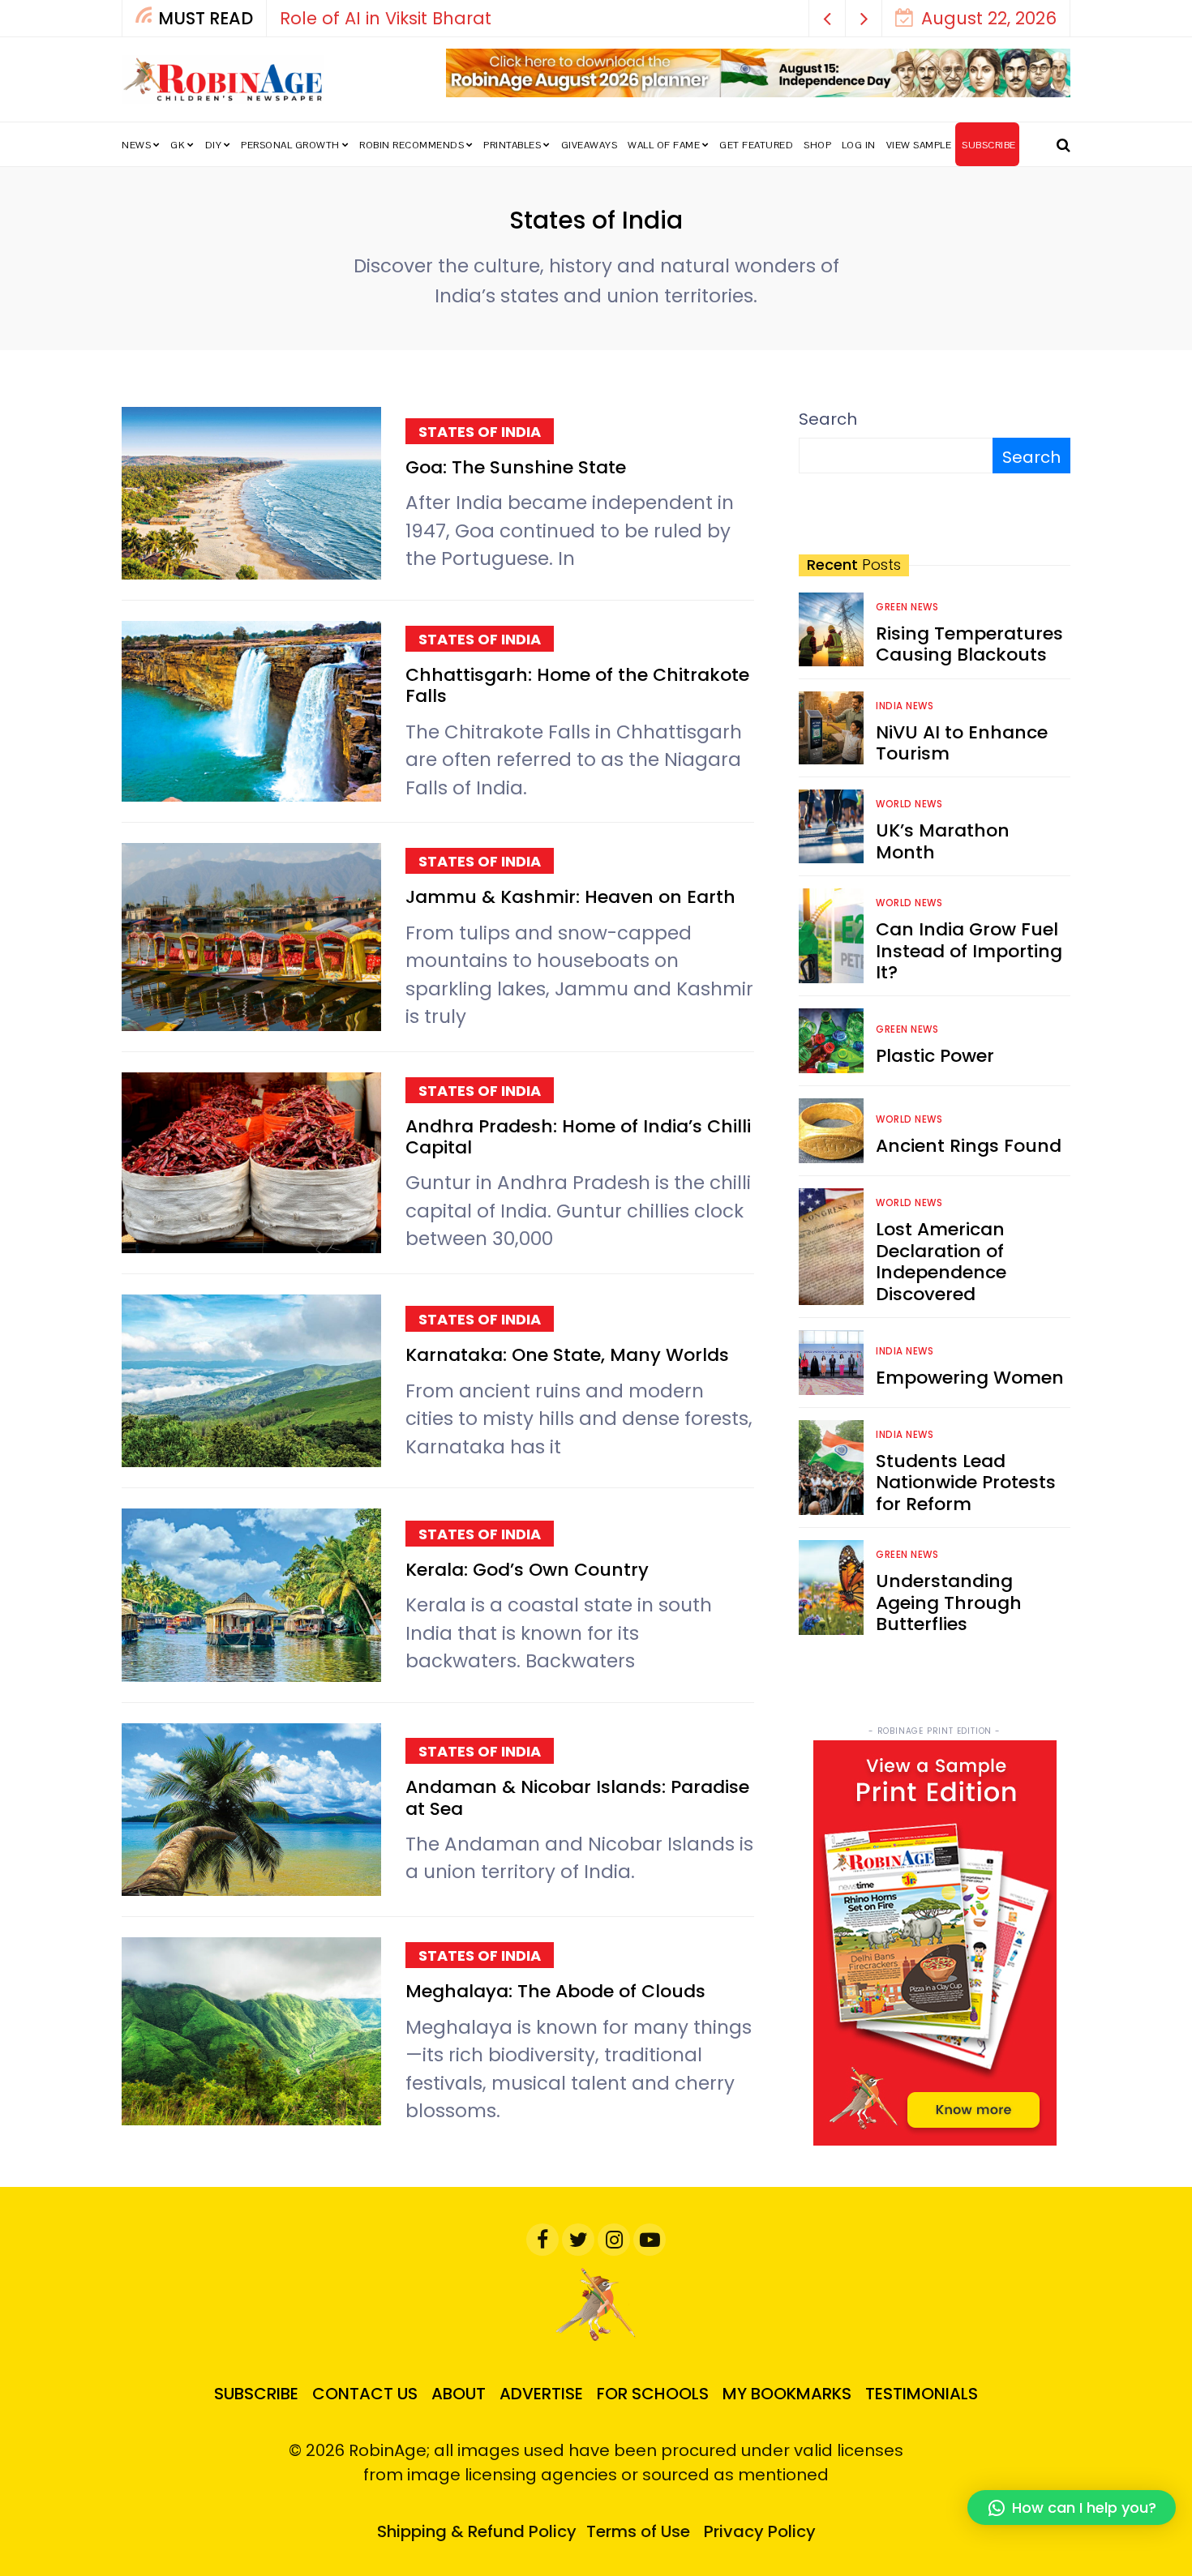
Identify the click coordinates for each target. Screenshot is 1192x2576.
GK (178, 145)
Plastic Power (935, 1056)
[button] (828, 18)
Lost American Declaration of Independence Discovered (941, 1261)
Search (828, 419)
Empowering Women (970, 1378)
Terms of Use (638, 2531)
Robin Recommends (412, 145)
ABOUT (459, 2394)
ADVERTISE (541, 2394)
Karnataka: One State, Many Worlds (567, 1355)
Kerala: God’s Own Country (527, 1570)
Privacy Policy (760, 2531)
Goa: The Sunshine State (516, 467)
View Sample (919, 145)
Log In (859, 145)
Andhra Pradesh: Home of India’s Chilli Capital (578, 1137)
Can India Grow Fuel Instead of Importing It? (969, 951)
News (136, 145)
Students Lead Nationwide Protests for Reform (966, 1483)
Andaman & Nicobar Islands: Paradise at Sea (577, 1797)
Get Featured (756, 145)
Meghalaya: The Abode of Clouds (555, 1991)
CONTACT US (365, 2394)
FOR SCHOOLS (653, 2394)
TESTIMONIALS (922, 2394)
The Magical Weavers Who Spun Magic (491, 18)
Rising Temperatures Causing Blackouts (969, 644)
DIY (214, 145)
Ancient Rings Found (969, 1146)
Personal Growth (290, 145)
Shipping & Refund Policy (477, 2531)
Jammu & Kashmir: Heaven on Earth (570, 897)
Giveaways (590, 145)
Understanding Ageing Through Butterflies (949, 1603)
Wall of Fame (664, 145)
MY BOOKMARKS (787, 2394)
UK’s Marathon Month (943, 841)
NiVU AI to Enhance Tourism (962, 743)
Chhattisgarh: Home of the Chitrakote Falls (577, 685)
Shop (817, 145)
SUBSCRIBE (989, 145)
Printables (512, 145)
